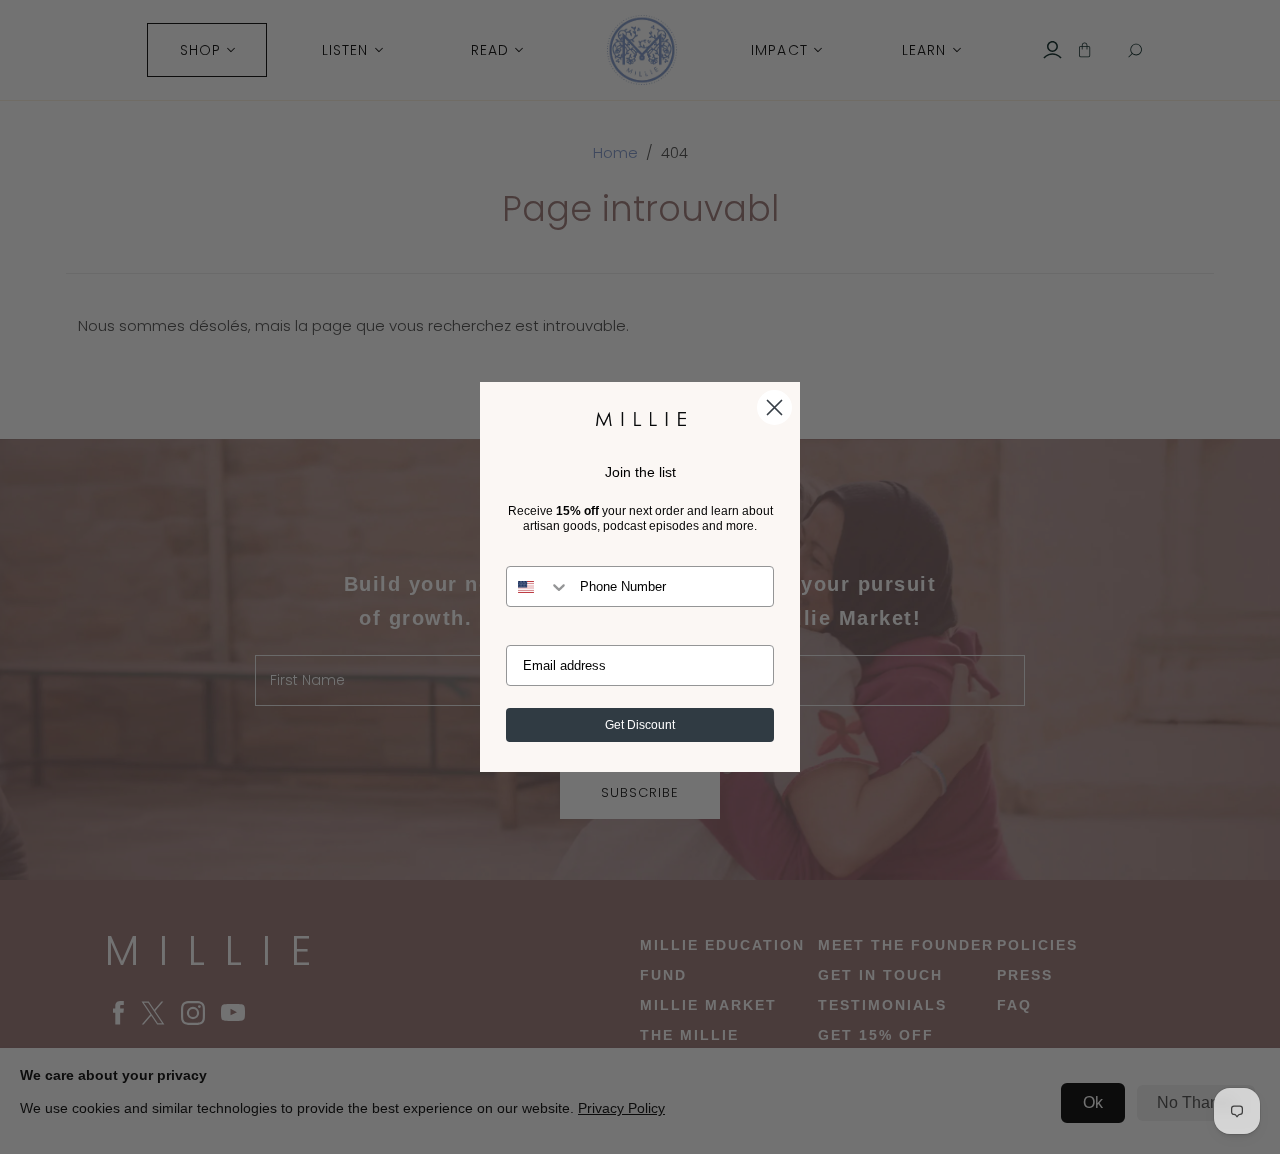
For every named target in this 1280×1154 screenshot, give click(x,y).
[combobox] (538, 586)
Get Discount (640, 725)
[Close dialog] (774, 407)
